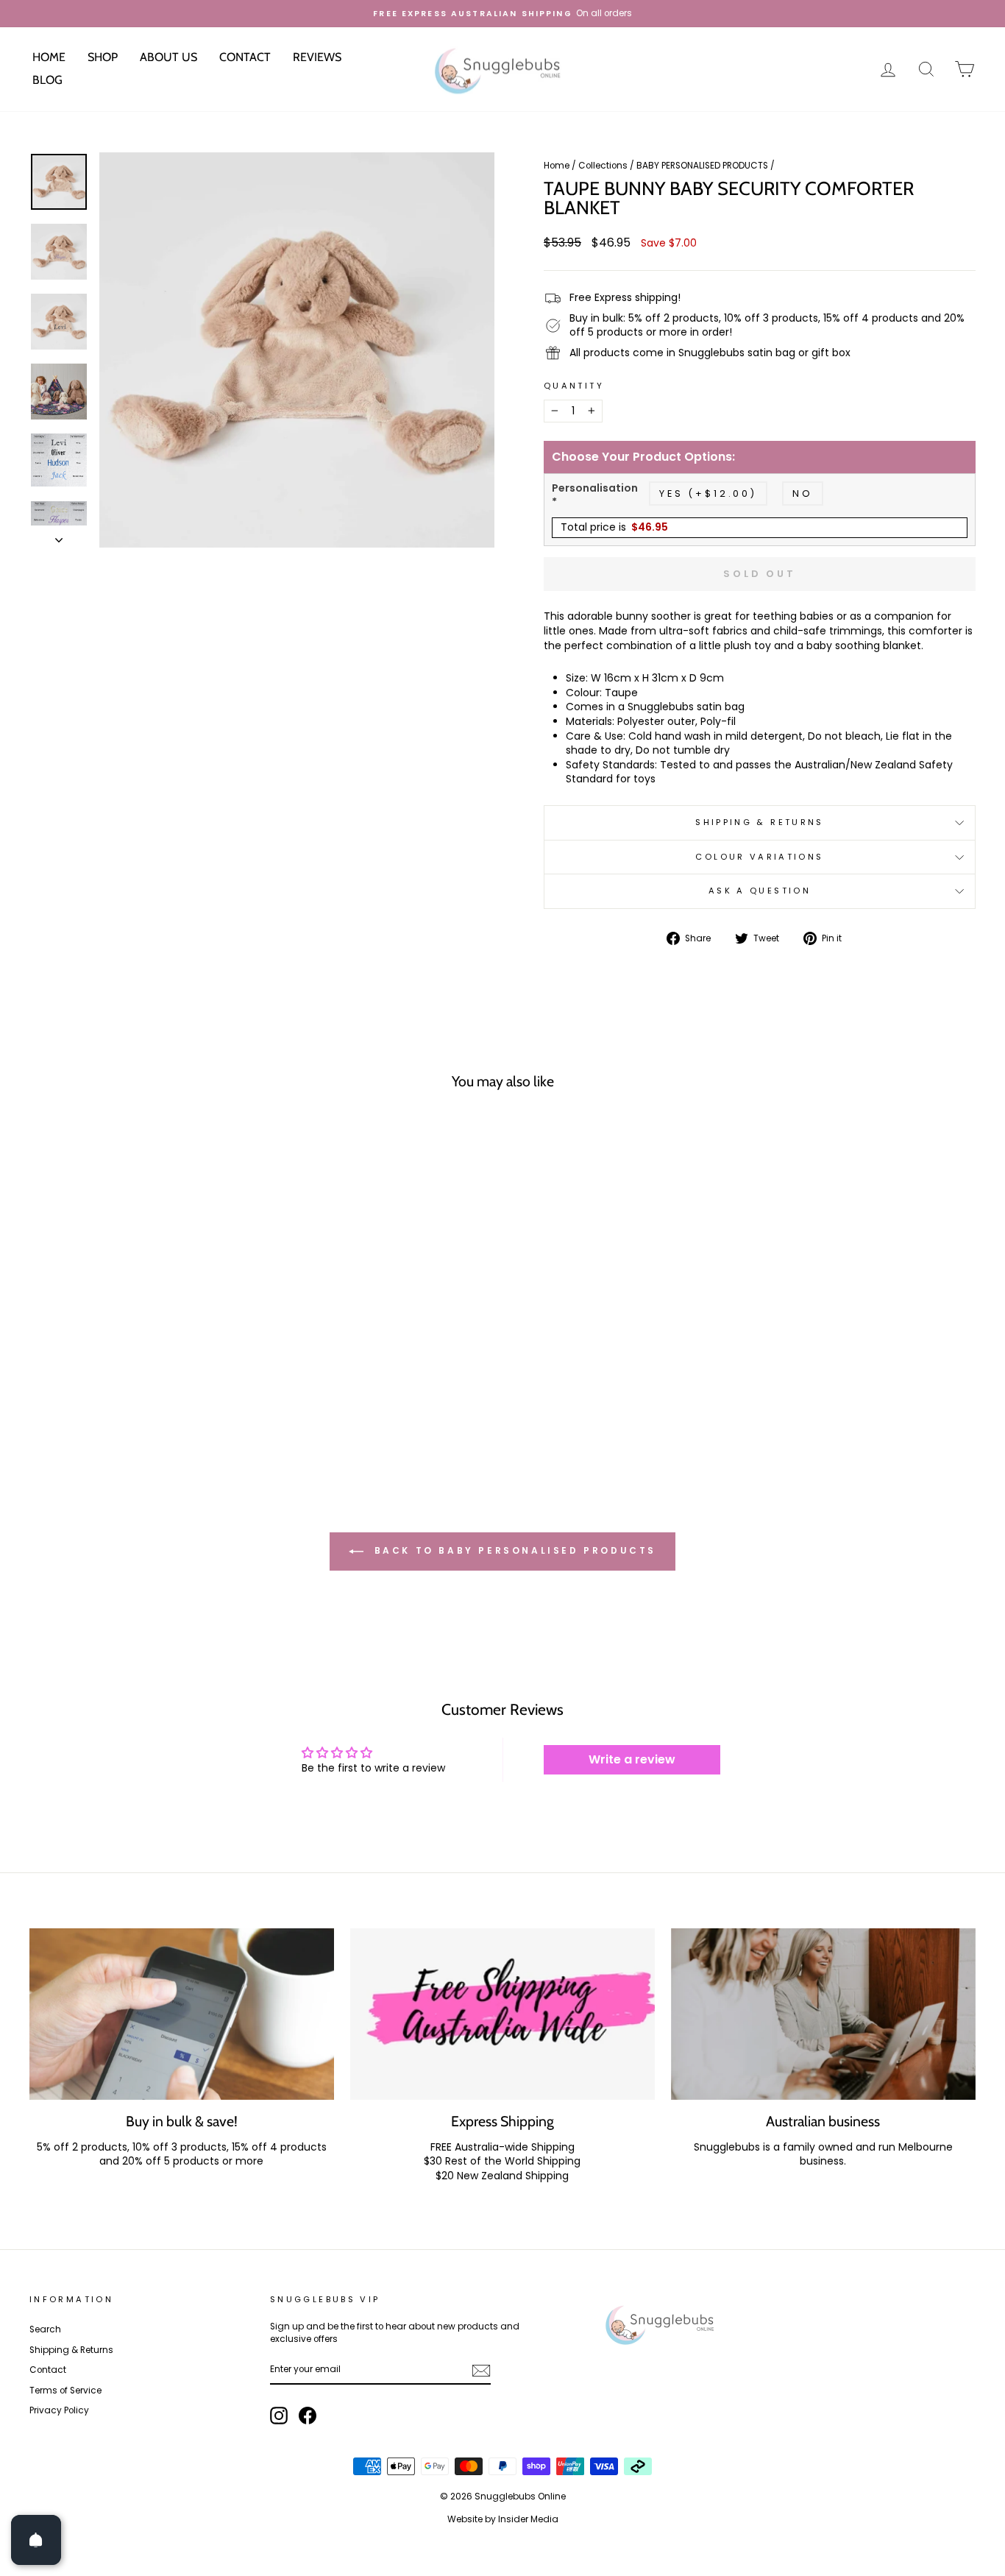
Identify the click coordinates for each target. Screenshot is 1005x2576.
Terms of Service (65, 2391)
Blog (47, 80)
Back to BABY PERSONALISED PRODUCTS (513, 1550)
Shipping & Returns (759, 822)
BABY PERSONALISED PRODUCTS (702, 166)
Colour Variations (759, 857)
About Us (168, 57)
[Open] (36, 2540)
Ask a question (760, 891)
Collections (603, 166)
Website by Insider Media (503, 2519)
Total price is (614, 527)
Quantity (574, 386)
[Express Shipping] (502, 2014)
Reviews (317, 57)
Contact (245, 57)
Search (45, 2329)
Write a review (632, 1759)
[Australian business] (823, 2014)
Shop (103, 57)
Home (49, 57)
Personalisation (595, 496)
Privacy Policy (59, 2410)
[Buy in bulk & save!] (182, 2014)
